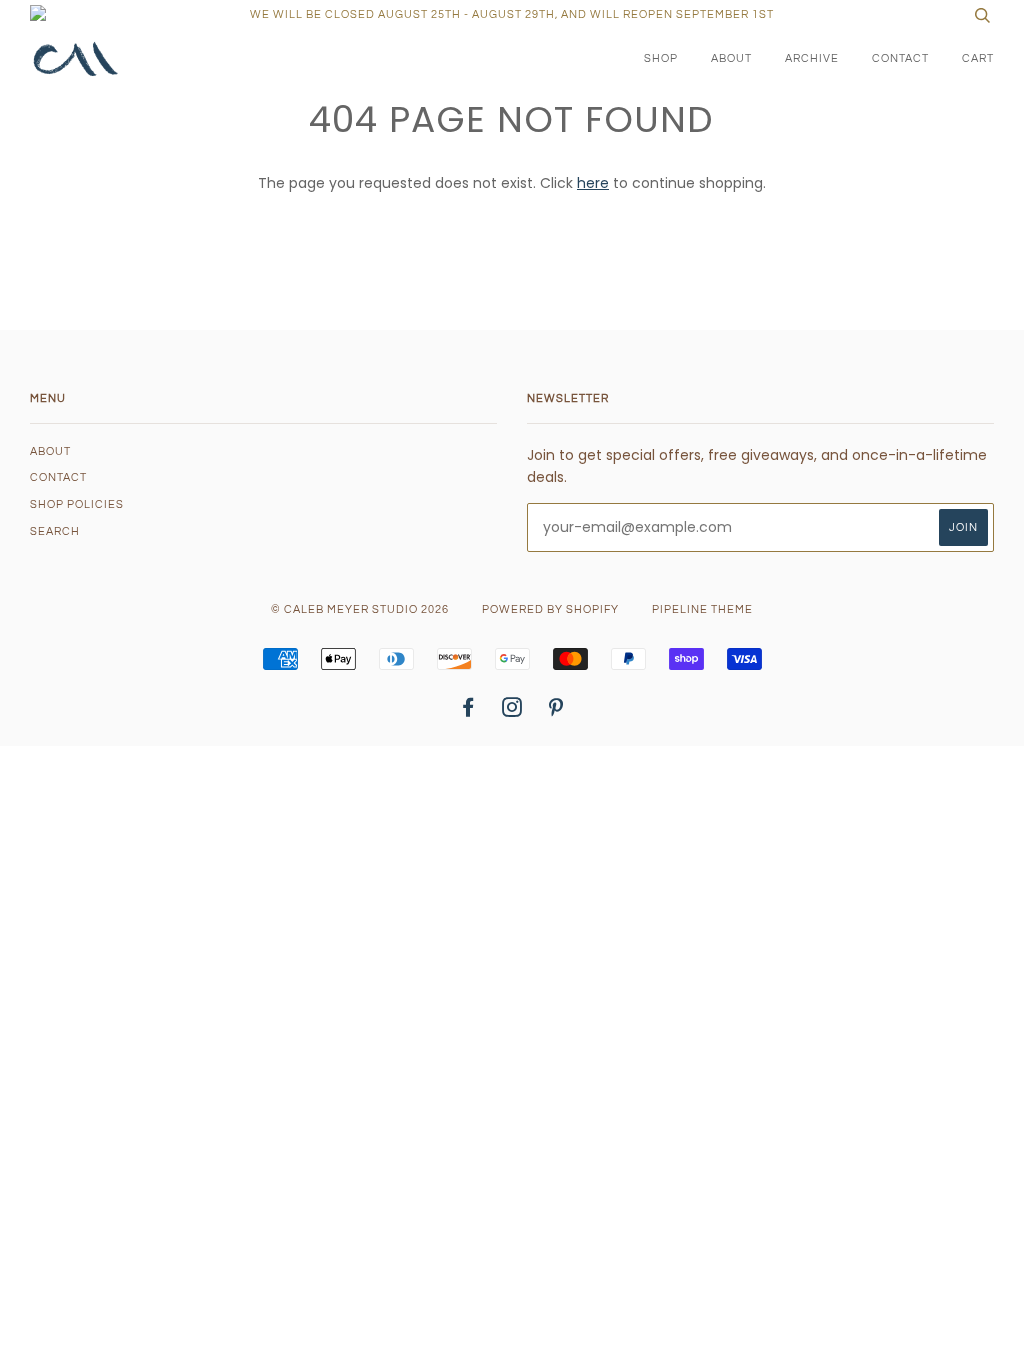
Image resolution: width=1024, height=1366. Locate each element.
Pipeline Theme (702, 609)
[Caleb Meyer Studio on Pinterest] (556, 711)
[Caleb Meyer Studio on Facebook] (468, 711)
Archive (812, 58)
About (731, 58)
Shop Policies (77, 504)
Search (55, 531)
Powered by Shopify (550, 609)
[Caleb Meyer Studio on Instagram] (512, 711)
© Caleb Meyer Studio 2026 (360, 609)
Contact (900, 58)
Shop (661, 58)
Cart (978, 58)
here (593, 183)
